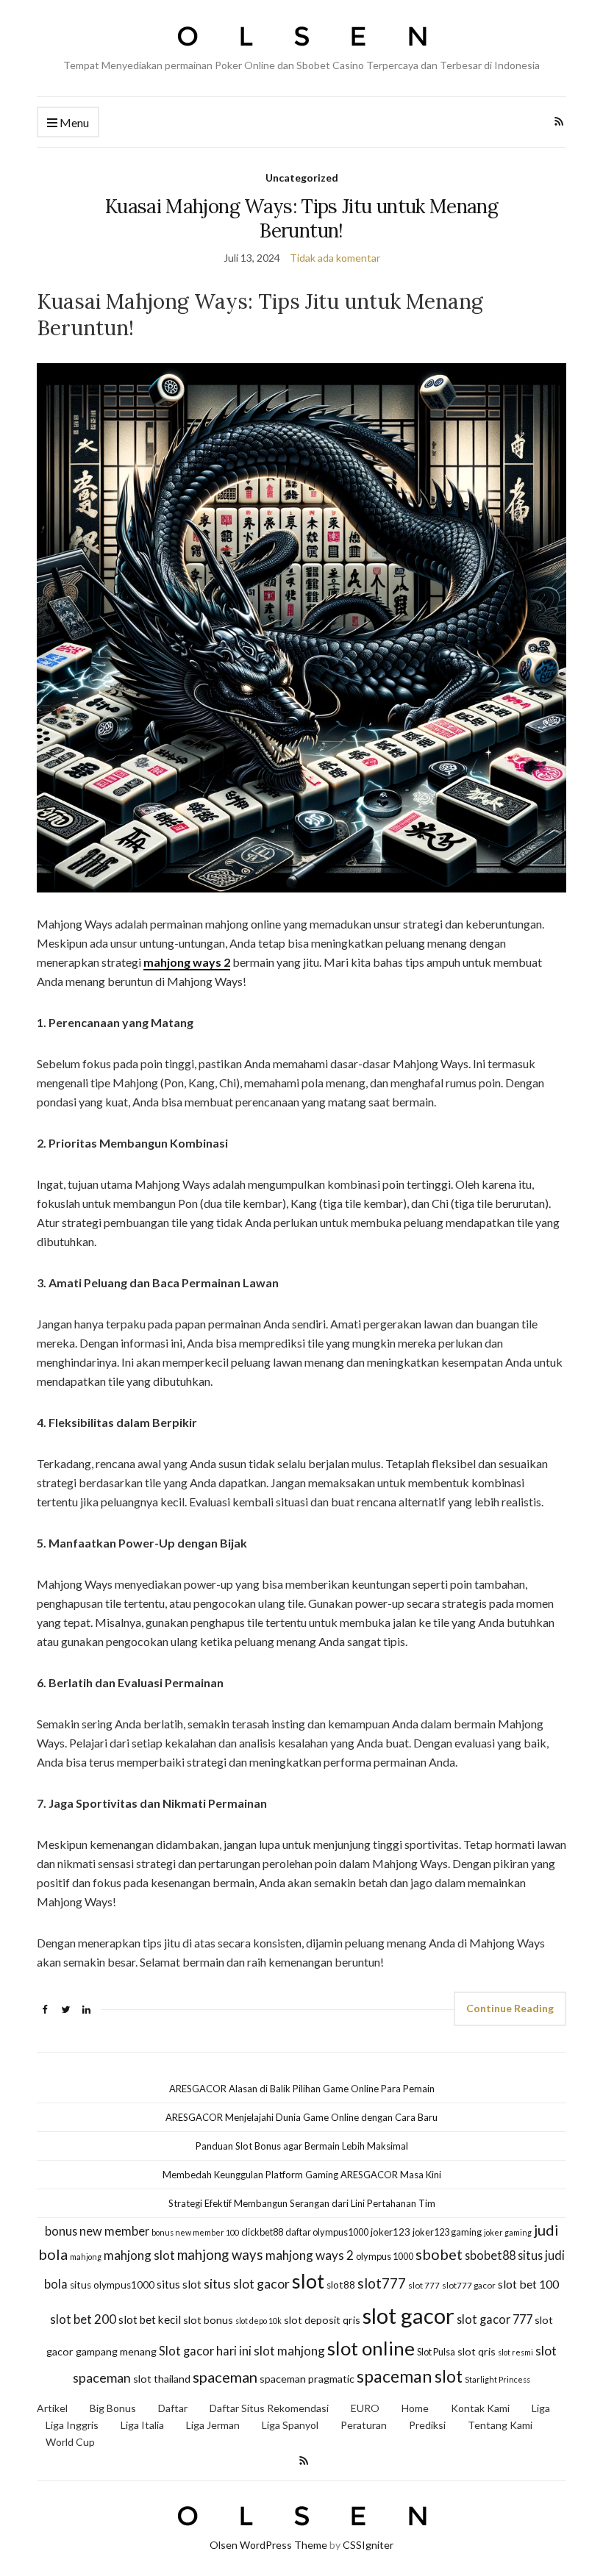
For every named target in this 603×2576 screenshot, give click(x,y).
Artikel (52, 2408)
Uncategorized (302, 178)
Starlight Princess (497, 2379)
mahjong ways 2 (187, 962)
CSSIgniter (368, 2545)
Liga (541, 2408)
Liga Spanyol (290, 2425)
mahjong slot (139, 2255)
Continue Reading (510, 2008)
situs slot (179, 2284)
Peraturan (364, 2425)
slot (308, 2281)
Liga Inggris (72, 2425)
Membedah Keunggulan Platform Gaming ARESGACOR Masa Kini (302, 2175)
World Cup (70, 2442)
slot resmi (515, 2352)
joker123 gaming (447, 2232)
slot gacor (408, 2315)
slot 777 (424, 2285)
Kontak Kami (480, 2408)
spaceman (225, 2377)
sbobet (439, 2254)
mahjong (86, 2257)
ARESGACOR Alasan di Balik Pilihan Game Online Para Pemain (302, 2089)
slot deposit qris (322, 2320)
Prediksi (427, 2425)
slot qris (477, 2351)
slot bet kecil (150, 2319)
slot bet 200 (83, 2319)
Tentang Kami (500, 2425)
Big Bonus (113, 2408)
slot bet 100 (528, 2284)
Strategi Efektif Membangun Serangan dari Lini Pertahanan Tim (302, 2203)
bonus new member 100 (195, 2232)
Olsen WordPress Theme (268, 2545)
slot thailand (162, 2379)
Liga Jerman (213, 2425)
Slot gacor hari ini (205, 2351)
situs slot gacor (247, 2284)
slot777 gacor (469, 2285)
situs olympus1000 (112, 2285)
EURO (365, 2408)
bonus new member (97, 2231)
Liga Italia (142, 2425)
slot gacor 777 (495, 2319)
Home (415, 2408)
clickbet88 (262, 2232)
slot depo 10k (258, 2321)
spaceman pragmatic (307, 2379)
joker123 (390, 2232)
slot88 (341, 2285)
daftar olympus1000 (327, 2232)
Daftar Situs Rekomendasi (269, 2408)
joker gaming (508, 2232)
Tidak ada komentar (335, 258)
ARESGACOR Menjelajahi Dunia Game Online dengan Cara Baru (301, 2117)
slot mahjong (289, 2351)
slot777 (382, 2283)
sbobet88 (490, 2255)
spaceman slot (410, 2376)
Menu (73, 122)
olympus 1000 (385, 2256)
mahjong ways (220, 2255)
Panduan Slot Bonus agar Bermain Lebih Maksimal (302, 2146)
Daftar (173, 2408)
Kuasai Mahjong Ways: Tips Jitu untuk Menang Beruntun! (301, 218)
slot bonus (208, 2320)
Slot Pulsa (436, 2352)
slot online (371, 2348)
